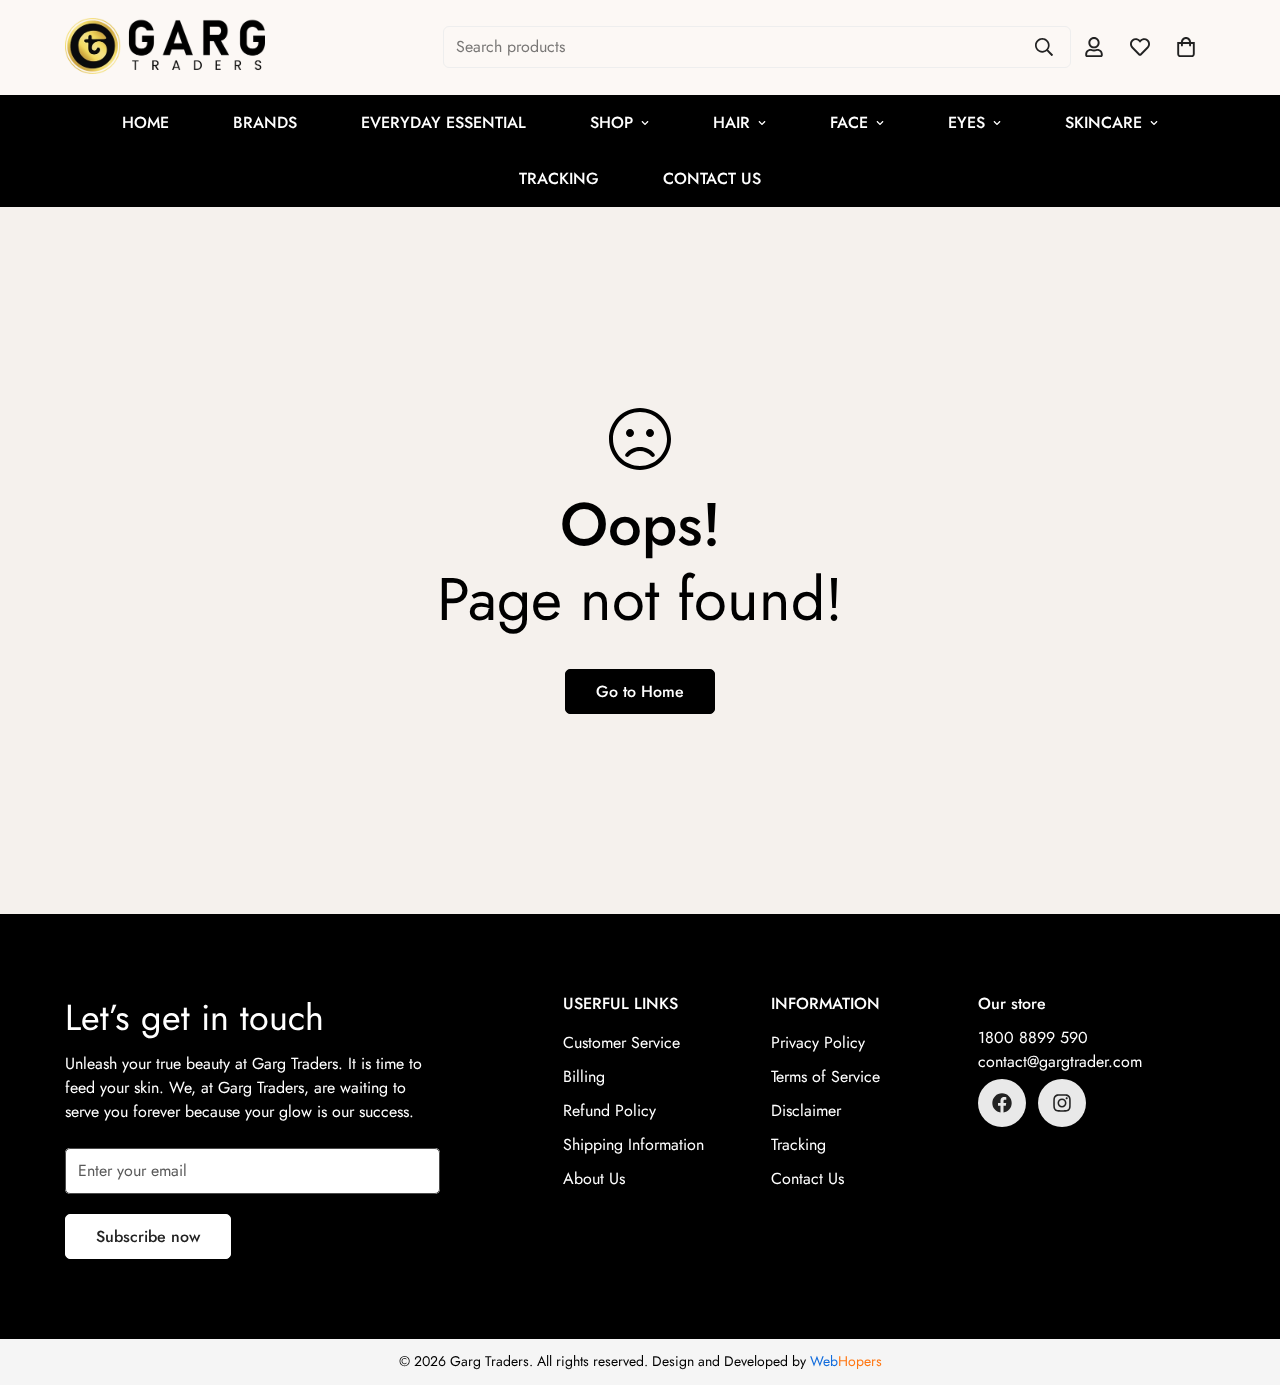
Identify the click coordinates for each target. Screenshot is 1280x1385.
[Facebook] (1002, 1103)
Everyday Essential (443, 122)
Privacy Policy (818, 1042)
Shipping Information (633, 1144)
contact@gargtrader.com (1060, 1061)
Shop (611, 122)
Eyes (966, 122)
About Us (594, 1178)
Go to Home (640, 691)
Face (849, 122)
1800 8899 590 (1033, 1037)
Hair (731, 122)
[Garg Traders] (165, 47)
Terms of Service (825, 1076)
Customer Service (621, 1042)
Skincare (1103, 122)
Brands (265, 122)
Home (145, 122)
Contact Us (712, 178)
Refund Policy (609, 1110)
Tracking (559, 178)
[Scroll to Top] (1241, 1276)
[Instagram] (1062, 1103)
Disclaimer (806, 1110)
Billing (584, 1076)
